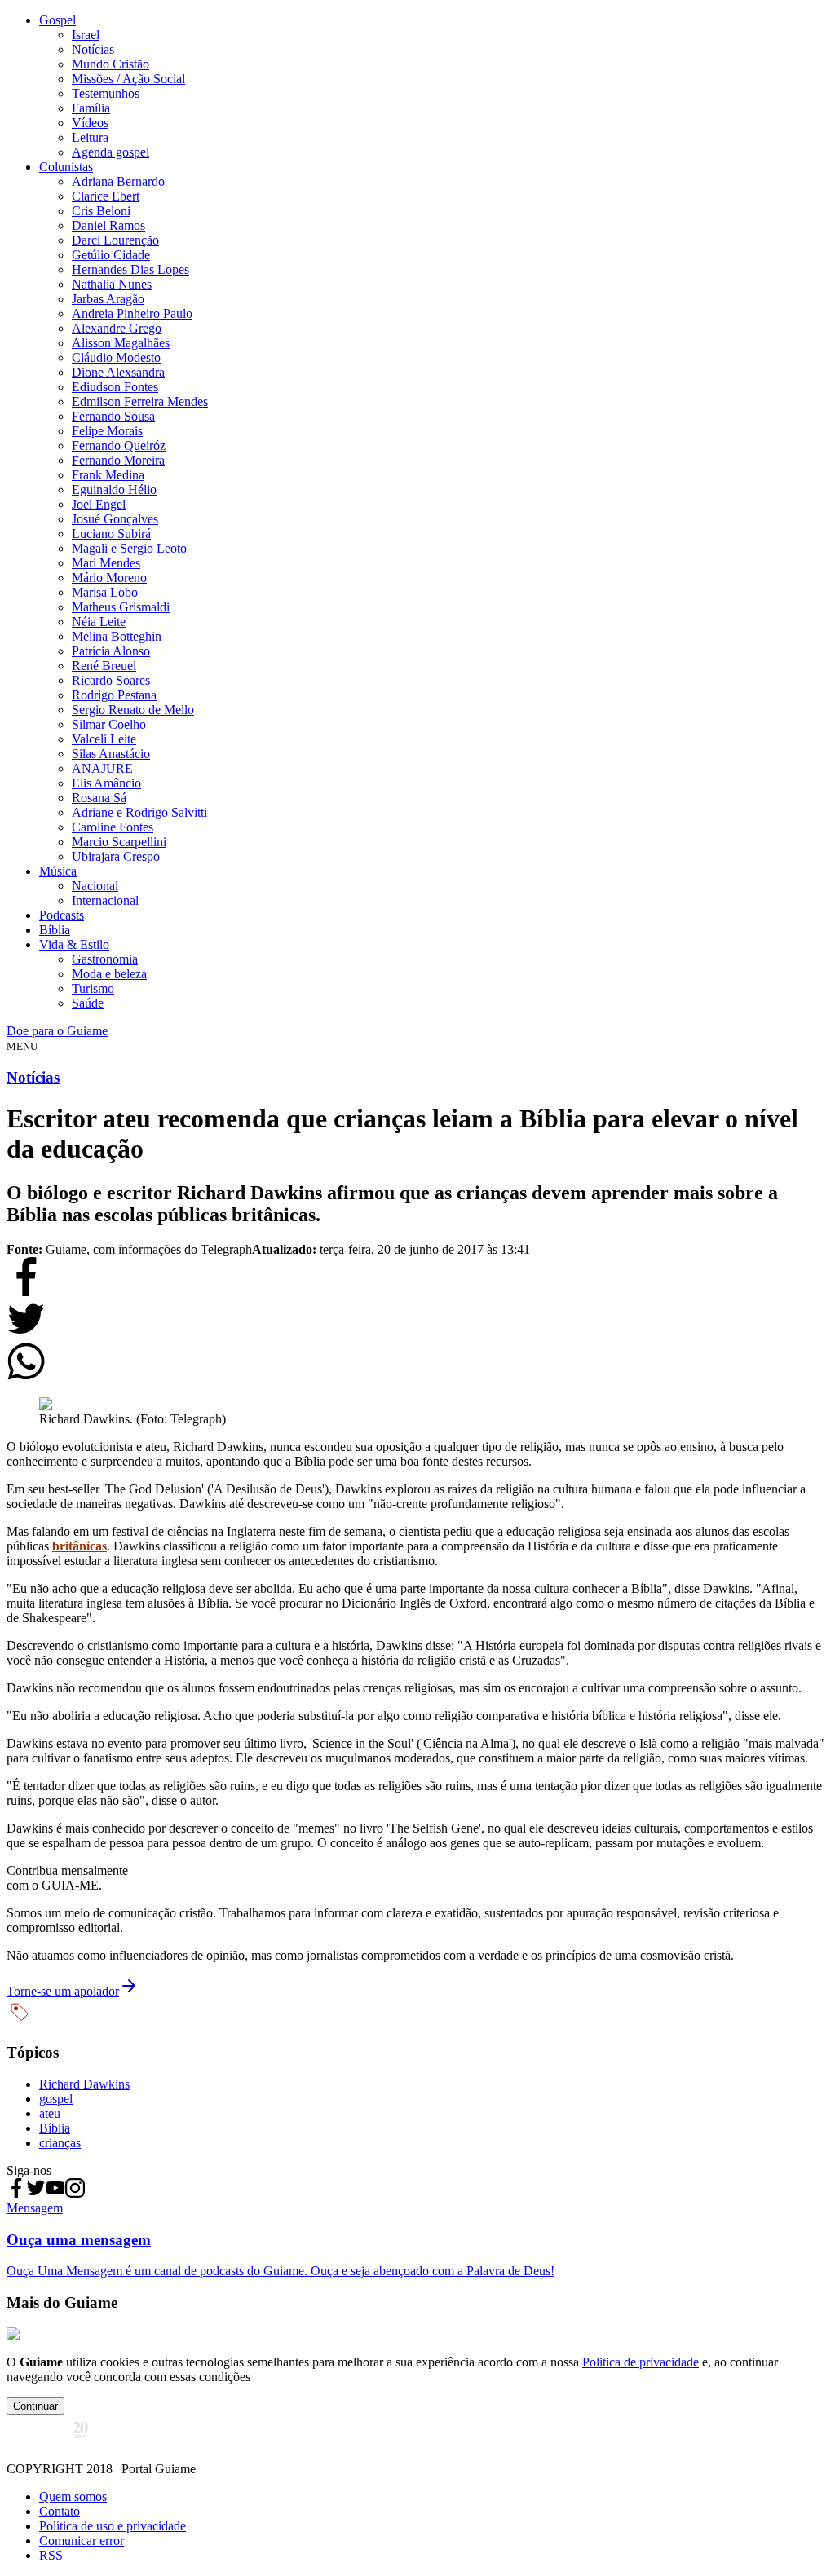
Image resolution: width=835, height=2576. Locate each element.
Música (58, 871)
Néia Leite (99, 622)
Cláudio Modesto (116, 357)
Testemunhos (106, 93)
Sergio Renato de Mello (133, 710)
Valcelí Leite (104, 739)
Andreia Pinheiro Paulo (132, 313)
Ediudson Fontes (115, 387)
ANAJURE (102, 768)
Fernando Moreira (118, 460)
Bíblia (55, 930)
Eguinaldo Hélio (114, 490)
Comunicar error (82, 2541)
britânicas (80, 1546)
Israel (86, 35)
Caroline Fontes (113, 827)
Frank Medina (108, 475)
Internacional (105, 900)
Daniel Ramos (108, 225)
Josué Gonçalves (115, 519)
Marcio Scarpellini (119, 842)
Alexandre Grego (117, 328)
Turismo (93, 988)
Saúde (88, 1003)
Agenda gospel (110, 152)
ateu (50, 2113)
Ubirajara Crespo (116, 856)
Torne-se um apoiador (63, 1991)
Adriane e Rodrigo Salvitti (139, 812)
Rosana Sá (99, 798)
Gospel (57, 20)
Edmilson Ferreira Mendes (140, 401)
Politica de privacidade (641, 2362)
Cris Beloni (101, 211)
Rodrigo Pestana (114, 695)
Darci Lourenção (115, 240)
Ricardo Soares (111, 680)
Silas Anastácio (111, 754)
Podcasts (62, 915)
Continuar (35, 2406)
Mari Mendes (106, 563)
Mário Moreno (109, 578)
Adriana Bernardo (118, 181)
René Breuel (104, 666)
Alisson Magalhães (121, 343)
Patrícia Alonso (111, 651)
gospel (56, 2099)
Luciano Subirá (111, 534)
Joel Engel (99, 504)
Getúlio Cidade (111, 255)
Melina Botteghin (117, 636)
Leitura (90, 137)
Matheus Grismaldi (121, 607)
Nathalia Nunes (112, 284)
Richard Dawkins (84, 2084)
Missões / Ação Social (128, 79)
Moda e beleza (109, 974)
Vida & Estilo (74, 944)
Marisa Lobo (105, 592)
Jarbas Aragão (108, 299)
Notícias (93, 49)
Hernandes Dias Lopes (130, 269)
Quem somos (73, 2497)
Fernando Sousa (113, 416)
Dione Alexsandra (118, 372)
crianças (60, 2143)
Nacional (95, 886)
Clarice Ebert (106, 196)
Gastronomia (105, 959)
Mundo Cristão (110, 64)
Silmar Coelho (109, 724)
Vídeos (90, 123)
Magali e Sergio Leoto (129, 548)
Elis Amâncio (106, 783)
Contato (60, 2511)
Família (91, 108)
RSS (51, 2555)
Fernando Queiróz (119, 446)
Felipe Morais (107, 431)
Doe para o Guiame (57, 1031)
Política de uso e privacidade (113, 2526)
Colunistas (66, 167)
